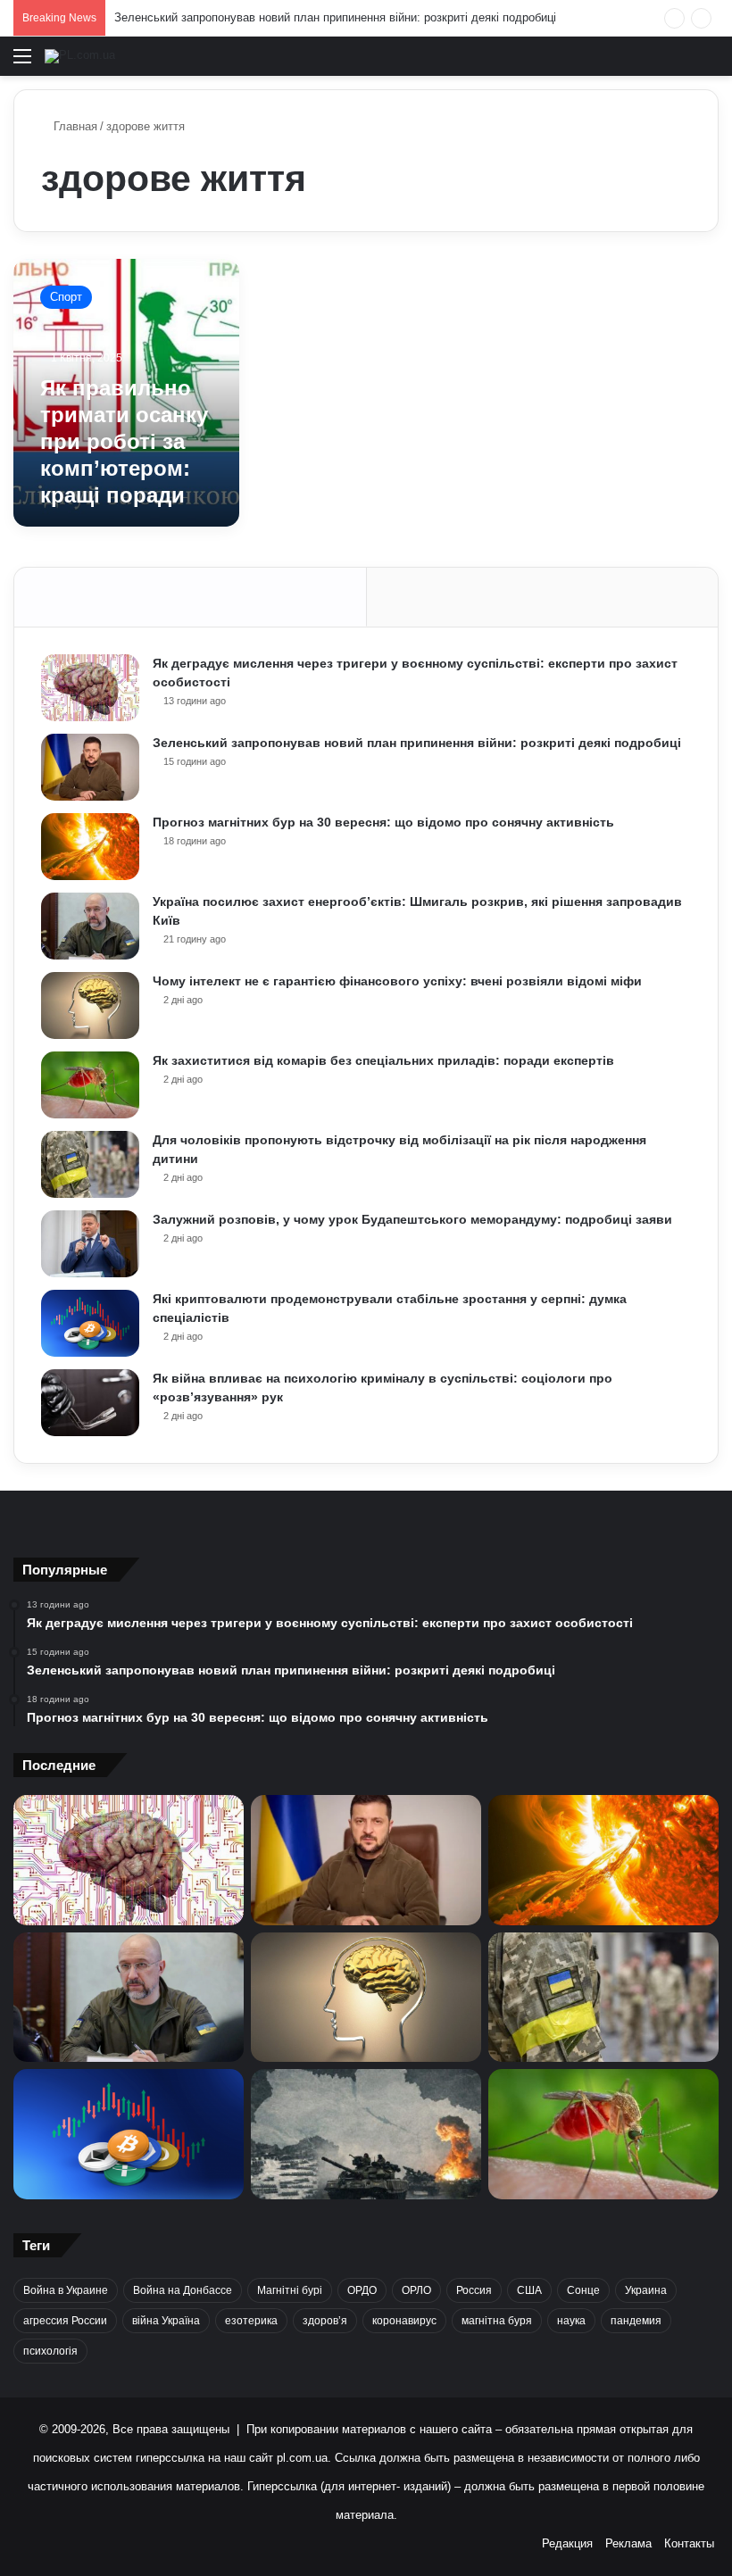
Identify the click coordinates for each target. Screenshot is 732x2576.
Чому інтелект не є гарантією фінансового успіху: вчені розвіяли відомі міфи (397, 981)
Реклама (628, 2543)
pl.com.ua (302, 2458)
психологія (50, 2351)
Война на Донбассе (183, 2290)
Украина (646, 2290)
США (529, 2290)
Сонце (583, 2290)
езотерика (251, 2321)
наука (571, 2321)
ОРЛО (416, 2290)
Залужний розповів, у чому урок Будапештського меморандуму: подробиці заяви (412, 1219)
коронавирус (404, 2321)
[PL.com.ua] (80, 56)
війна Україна (166, 2321)
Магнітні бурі (290, 2290)
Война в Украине (66, 2290)
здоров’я (325, 2321)
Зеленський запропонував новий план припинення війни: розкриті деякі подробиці (335, 17)
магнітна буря (497, 2321)
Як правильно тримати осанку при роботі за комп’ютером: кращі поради (124, 441)
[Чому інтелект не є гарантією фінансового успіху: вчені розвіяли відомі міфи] (90, 1005)
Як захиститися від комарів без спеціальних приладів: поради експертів (383, 1060)
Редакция (567, 2543)
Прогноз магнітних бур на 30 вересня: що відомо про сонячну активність (383, 822)
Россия (474, 2290)
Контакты (689, 2543)
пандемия (636, 2321)
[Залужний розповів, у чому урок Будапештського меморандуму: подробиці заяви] (90, 1244)
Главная (74, 126)
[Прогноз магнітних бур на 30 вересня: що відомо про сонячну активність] (90, 847)
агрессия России (65, 2321)
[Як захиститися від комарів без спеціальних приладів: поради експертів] (90, 1085)
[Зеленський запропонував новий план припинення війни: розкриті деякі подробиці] (90, 767)
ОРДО (362, 2290)
